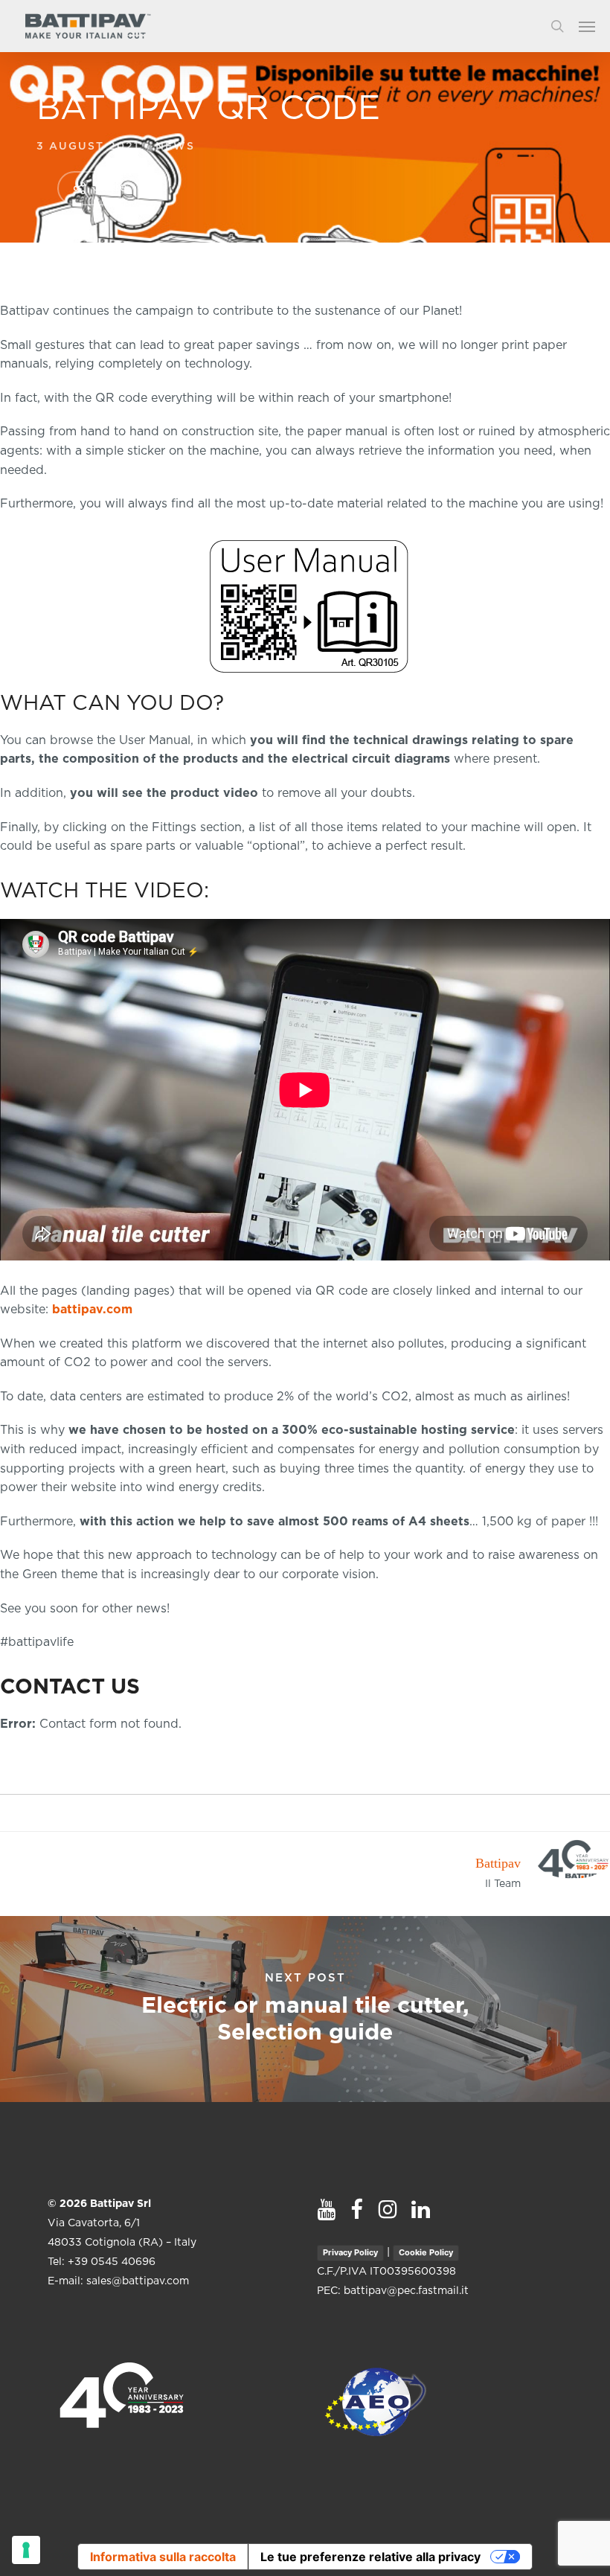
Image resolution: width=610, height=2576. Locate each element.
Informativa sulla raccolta (163, 2557)
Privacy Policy (350, 2252)
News (175, 147)
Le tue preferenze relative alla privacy (370, 2557)
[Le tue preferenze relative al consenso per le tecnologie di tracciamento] (26, 2550)
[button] (594, 26)
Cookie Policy (426, 2252)
